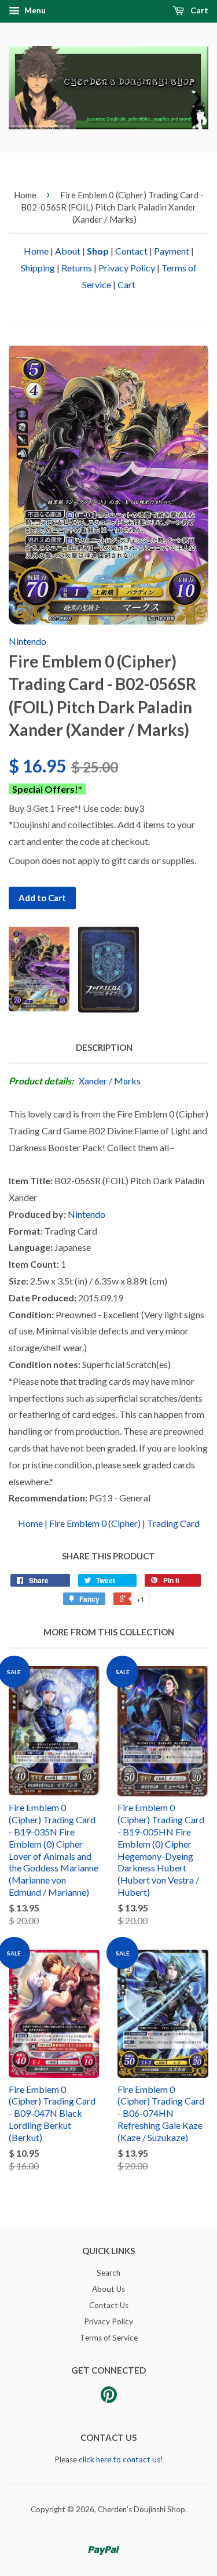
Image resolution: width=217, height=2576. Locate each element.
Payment (172, 251)
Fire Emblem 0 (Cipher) (95, 1523)
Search (108, 2273)
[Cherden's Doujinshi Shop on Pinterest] (109, 2399)
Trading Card (173, 1523)
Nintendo (27, 641)
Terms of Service (109, 2338)
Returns (77, 268)
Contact (131, 251)
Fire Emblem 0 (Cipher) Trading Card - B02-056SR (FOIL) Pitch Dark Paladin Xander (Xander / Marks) (112, 207)
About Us (108, 2289)
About (68, 251)
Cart (198, 10)
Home (25, 195)
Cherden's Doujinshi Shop (141, 2509)
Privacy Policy (127, 268)
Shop (98, 251)
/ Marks (125, 1081)
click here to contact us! (121, 2459)
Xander (93, 1081)
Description (104, 1047)
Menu (34, 10)
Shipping (38, 268)
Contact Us (109, 2305)
